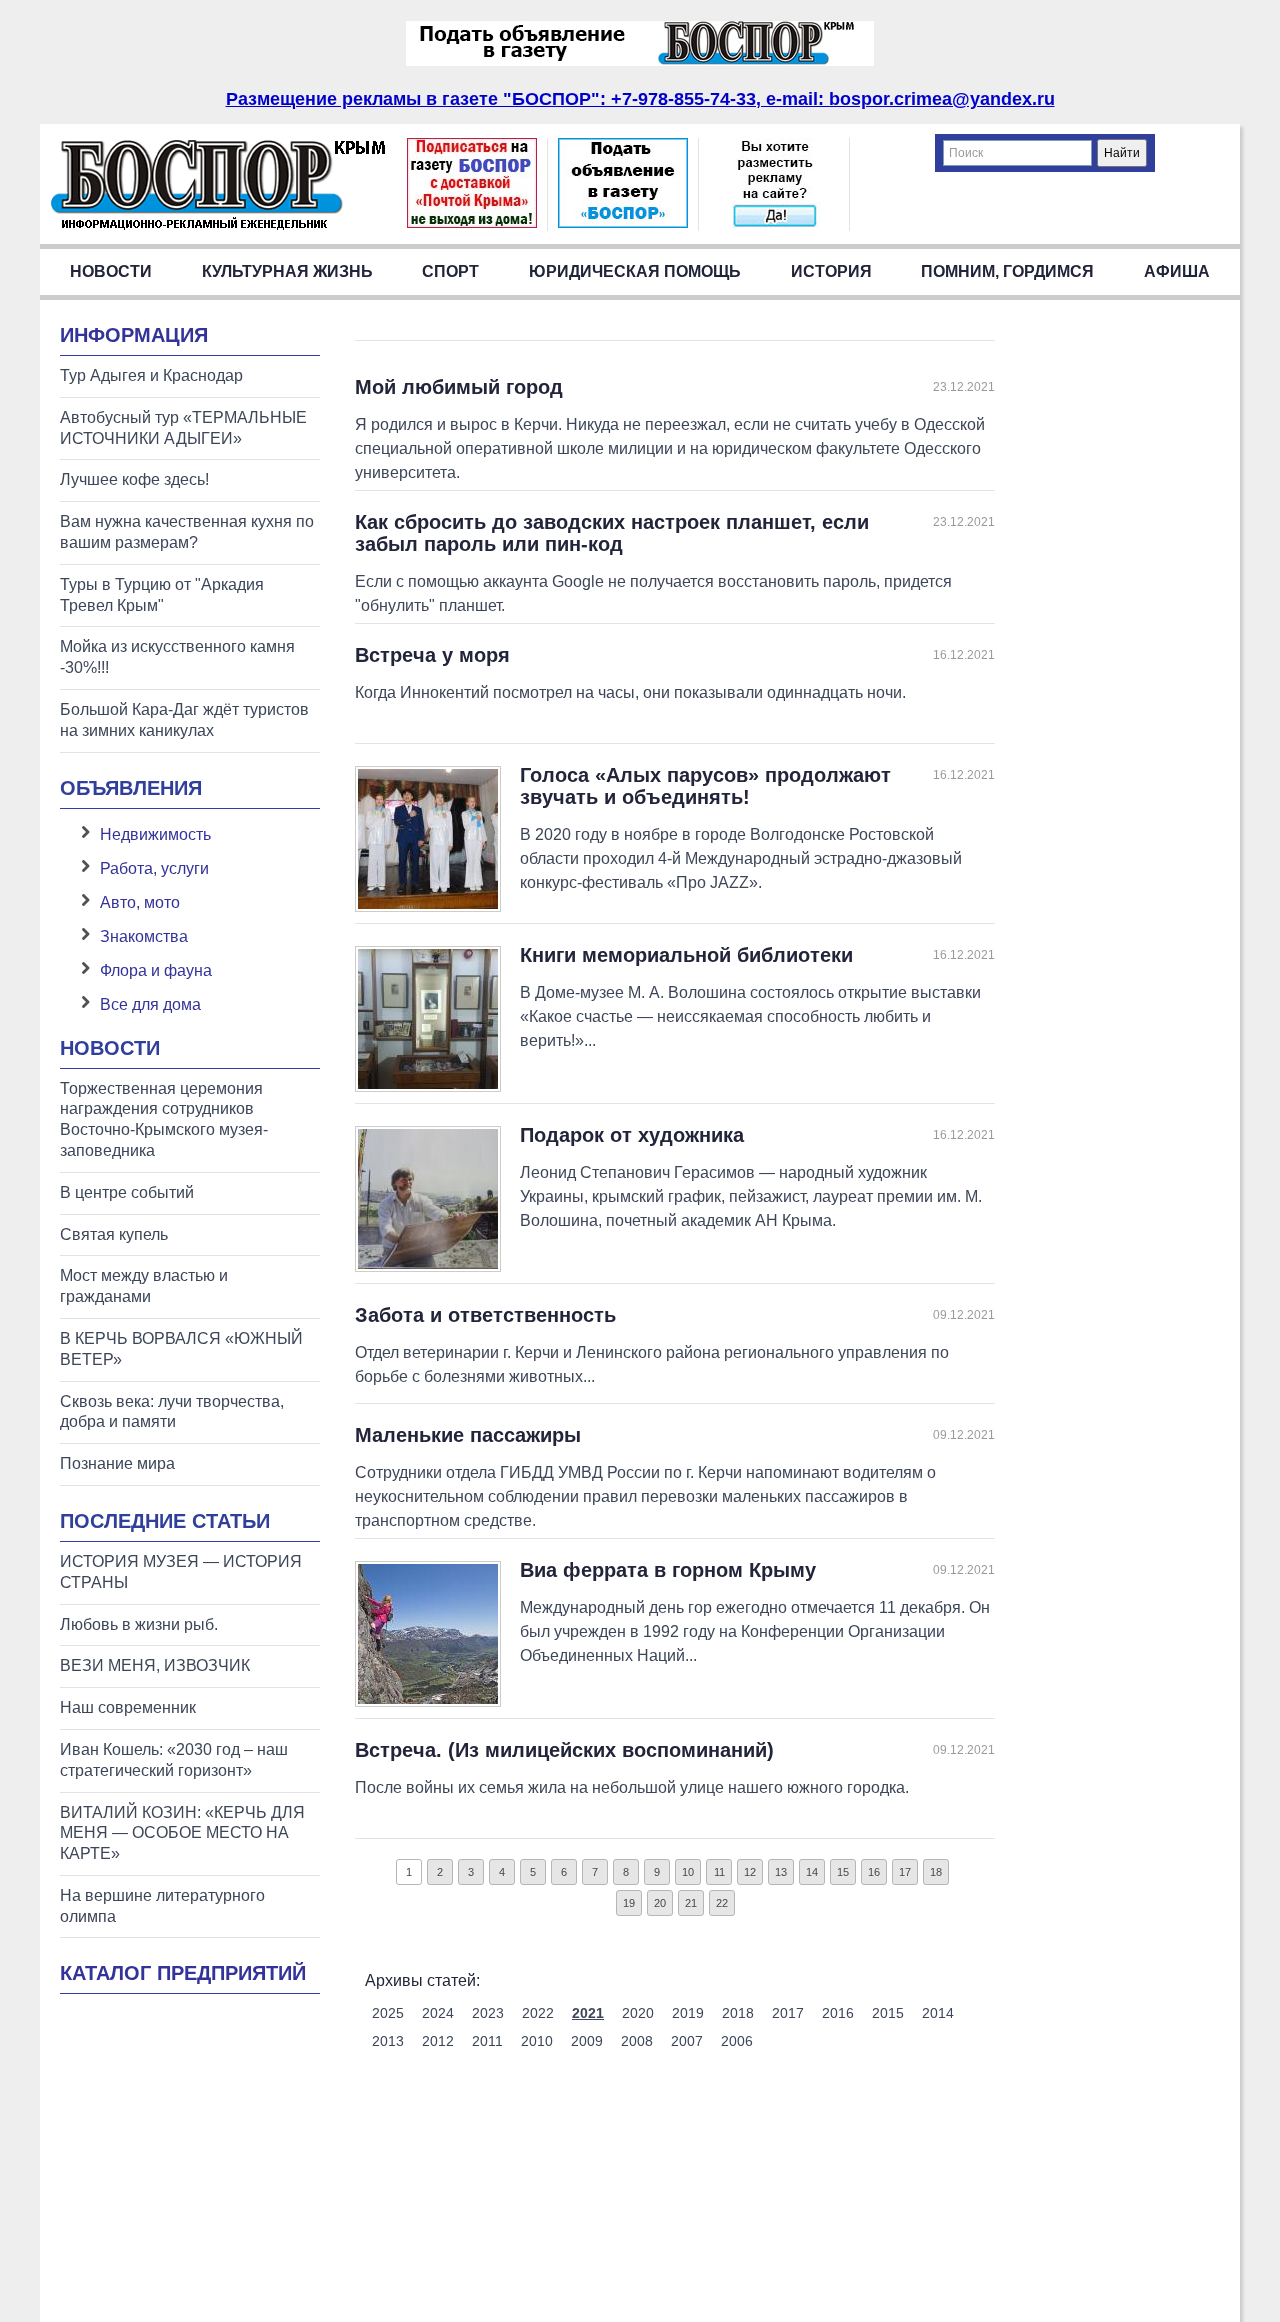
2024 (438, 2013)
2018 (738, 2013)
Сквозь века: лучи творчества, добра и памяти (172, 1412)
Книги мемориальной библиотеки (686, 955)
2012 (438, 2041)
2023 (488, 2013)
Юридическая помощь (635, 271)
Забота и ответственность (485, 1315)
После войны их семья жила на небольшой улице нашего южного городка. (632, 1787)
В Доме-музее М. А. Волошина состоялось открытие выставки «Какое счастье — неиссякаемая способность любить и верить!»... (750, 1016)
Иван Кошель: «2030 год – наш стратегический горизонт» (174, 1760)
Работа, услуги (154, 868)
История (831, 271)
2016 (838, 2013)
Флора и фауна (156, 970)
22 (722, 1903)
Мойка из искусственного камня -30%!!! (177, 657)
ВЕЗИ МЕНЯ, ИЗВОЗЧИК (155, 1665)
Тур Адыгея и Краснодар (151, 375)
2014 (938, 2013)
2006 (737, 2041)
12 (750, 1872)
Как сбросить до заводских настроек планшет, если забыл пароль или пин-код (612, 533)
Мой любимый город (459, 387)
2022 (538, 2013)
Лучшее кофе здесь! (134, 479)
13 (781, 1872)
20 (660, 1903)
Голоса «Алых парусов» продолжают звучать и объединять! (705, 786)
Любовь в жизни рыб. (139, 1624)
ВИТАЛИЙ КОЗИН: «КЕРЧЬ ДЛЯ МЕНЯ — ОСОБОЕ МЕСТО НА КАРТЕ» (182, 1833)
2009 (587, 2041)
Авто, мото (140, 902)
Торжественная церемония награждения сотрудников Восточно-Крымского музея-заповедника (164, 1119)
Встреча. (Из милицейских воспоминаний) (564, 1750)
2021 (588, 2013)
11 (719, 1872)
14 (812, 1872)
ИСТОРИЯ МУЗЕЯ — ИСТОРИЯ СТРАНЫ (181, 1572)
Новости (111, 271)
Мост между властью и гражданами (144, 1286)
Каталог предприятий (183, 1973)
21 (691, 1903)
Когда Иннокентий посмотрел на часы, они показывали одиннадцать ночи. (630, 692)
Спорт (450, 271)
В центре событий (127, 1192)
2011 (487, 2041)
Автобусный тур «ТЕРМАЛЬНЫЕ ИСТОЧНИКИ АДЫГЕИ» (183, 428)
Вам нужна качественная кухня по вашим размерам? (187, 532)
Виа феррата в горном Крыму (668, 1570)
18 (936, 1872)
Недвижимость (155, 834)
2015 (888, 2013)
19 (629, 1903)
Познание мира (117, 1463)
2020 (638, 2013)
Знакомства (144, 936)
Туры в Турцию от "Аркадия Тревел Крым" (162, 595)
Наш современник (128, 1707)
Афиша (1177, 271)
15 (843, 1872)
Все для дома (150, 1004)
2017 (788, 2013)
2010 (537, 2041)
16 (874, 1872)
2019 (688, 2013)
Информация (134, 335)
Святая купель (114, 1234)
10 (688, 1872)
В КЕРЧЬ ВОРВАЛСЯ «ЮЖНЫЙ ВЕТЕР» (181, 1349)
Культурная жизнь (287, 271)
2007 (687, 2041)
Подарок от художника (632, 1135)
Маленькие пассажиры (468, 1435)
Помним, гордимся (1007, 271)
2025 (388, 2013)
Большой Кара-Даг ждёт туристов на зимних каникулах (184, 720)
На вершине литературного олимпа (162, 1906)
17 (905, 1872)
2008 (637, 2041)
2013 (388, 2041)
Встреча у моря (432, 655)
